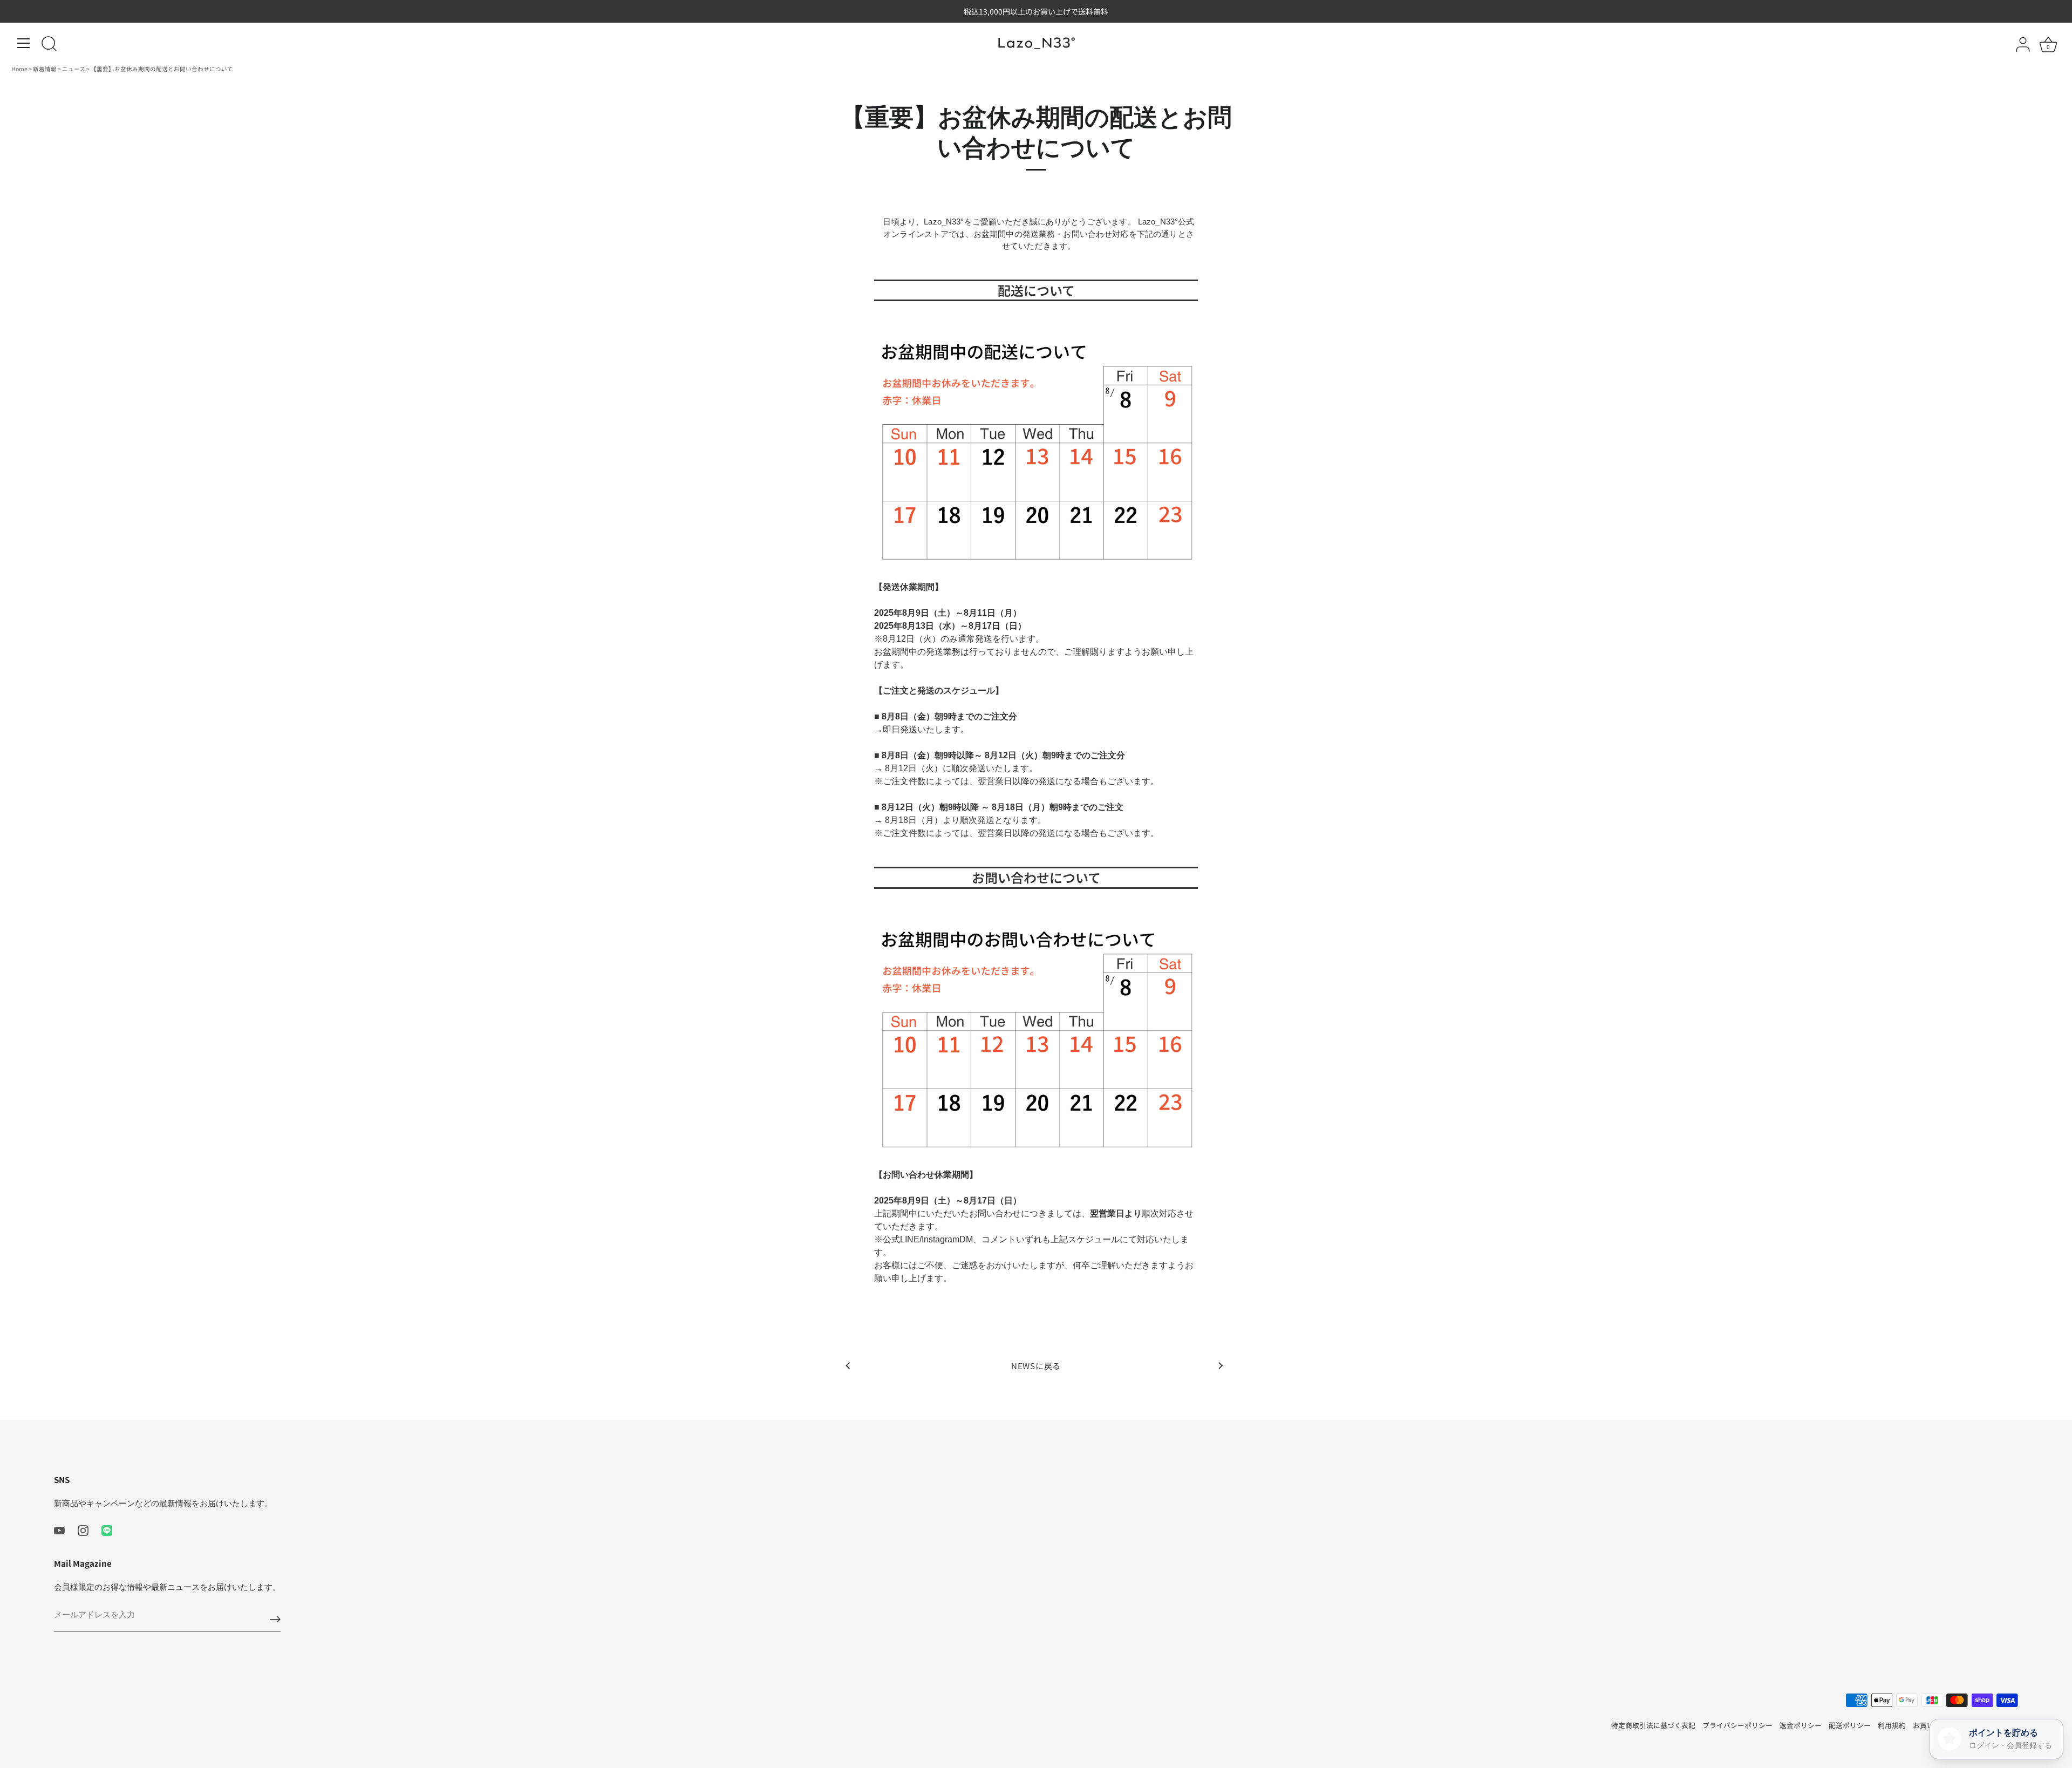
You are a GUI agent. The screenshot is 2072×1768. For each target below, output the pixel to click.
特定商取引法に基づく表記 (1653, 1725)
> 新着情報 (43, 69)
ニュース (74, 69)
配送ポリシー (1850, 1725)
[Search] (49, 45)
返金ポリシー (1801, 1725)
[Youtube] (59, 1529)
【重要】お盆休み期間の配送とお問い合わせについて (162, 69)
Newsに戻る (1036, 1366)
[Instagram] (83, 1529)
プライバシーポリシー (1737, 1725)
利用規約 (1892, 1725)
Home (20, 69)
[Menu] (24, 43)
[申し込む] (275, 1619)
